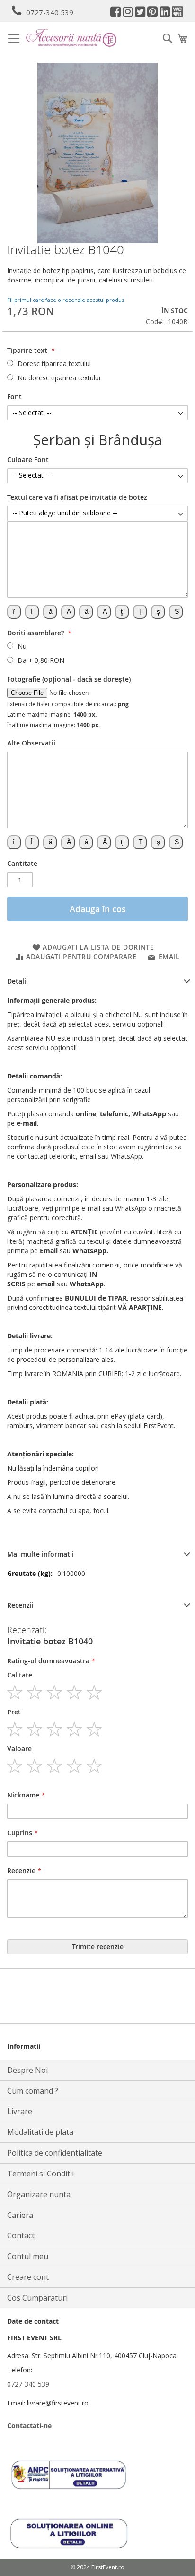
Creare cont (28, 2277)
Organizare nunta (39, 2194)
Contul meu (28, 2256)
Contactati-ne (29, 2426)
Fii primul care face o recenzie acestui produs (66, 300)
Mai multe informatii (40, 1554)
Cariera (20, 2215)
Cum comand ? (33, 2091)
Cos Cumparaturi (37, 2298)
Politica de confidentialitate (55, 2153)
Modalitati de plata (40, 2132)
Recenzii (20, 1605)
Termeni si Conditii (40, 2174)
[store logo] (71, 38)
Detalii (18, 981)
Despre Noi (27, 2070)
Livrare (20, 2111)
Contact (21, 2235)
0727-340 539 (50, 12)
